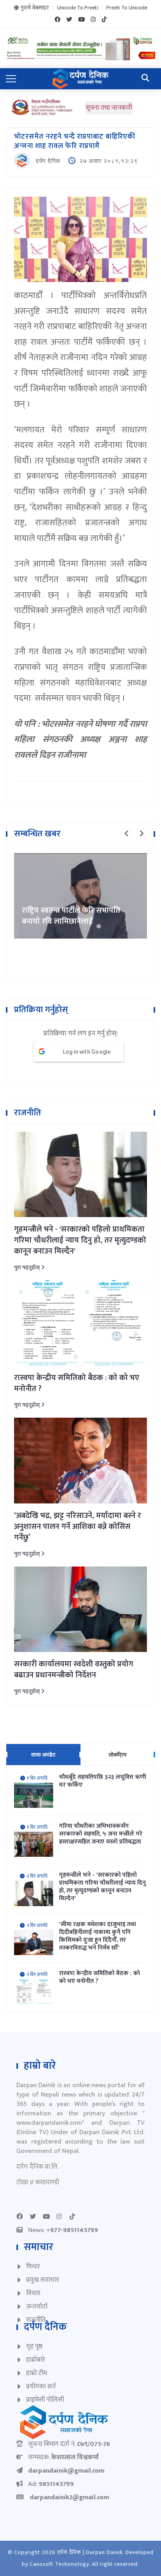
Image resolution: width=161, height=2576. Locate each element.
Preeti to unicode (127, 8)
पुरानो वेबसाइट (35, 8)
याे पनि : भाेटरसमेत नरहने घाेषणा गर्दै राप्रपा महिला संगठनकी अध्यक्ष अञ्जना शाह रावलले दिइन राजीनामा (80, 740)
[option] (80, 896)
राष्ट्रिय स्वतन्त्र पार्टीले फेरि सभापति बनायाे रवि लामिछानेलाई (71, 916)
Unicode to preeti (78, 8)
